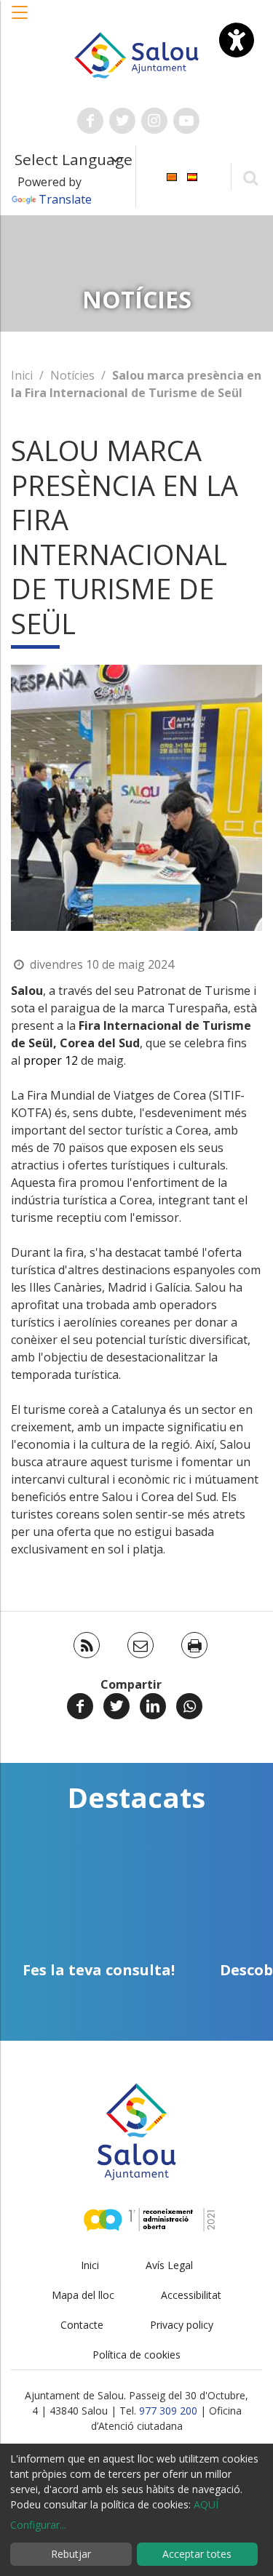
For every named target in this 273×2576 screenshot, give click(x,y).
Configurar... (38, 2525)
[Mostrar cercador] (250, 177)
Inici (22, 375)
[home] (137, 54)
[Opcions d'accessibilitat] (237, 40)
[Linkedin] (153, 1706)
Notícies (72, 375)
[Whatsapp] (189, 1706)
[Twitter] (116, 1706)
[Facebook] (80, 1706)
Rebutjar (71, 2554)
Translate (65, 199)
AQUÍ (206, 2504)
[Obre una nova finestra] (90, 121)
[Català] (172, 176)
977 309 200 (168, 2411)
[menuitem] (172, 176)
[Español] (192, 176)
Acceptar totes (197, 2554)
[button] (20, 20)
